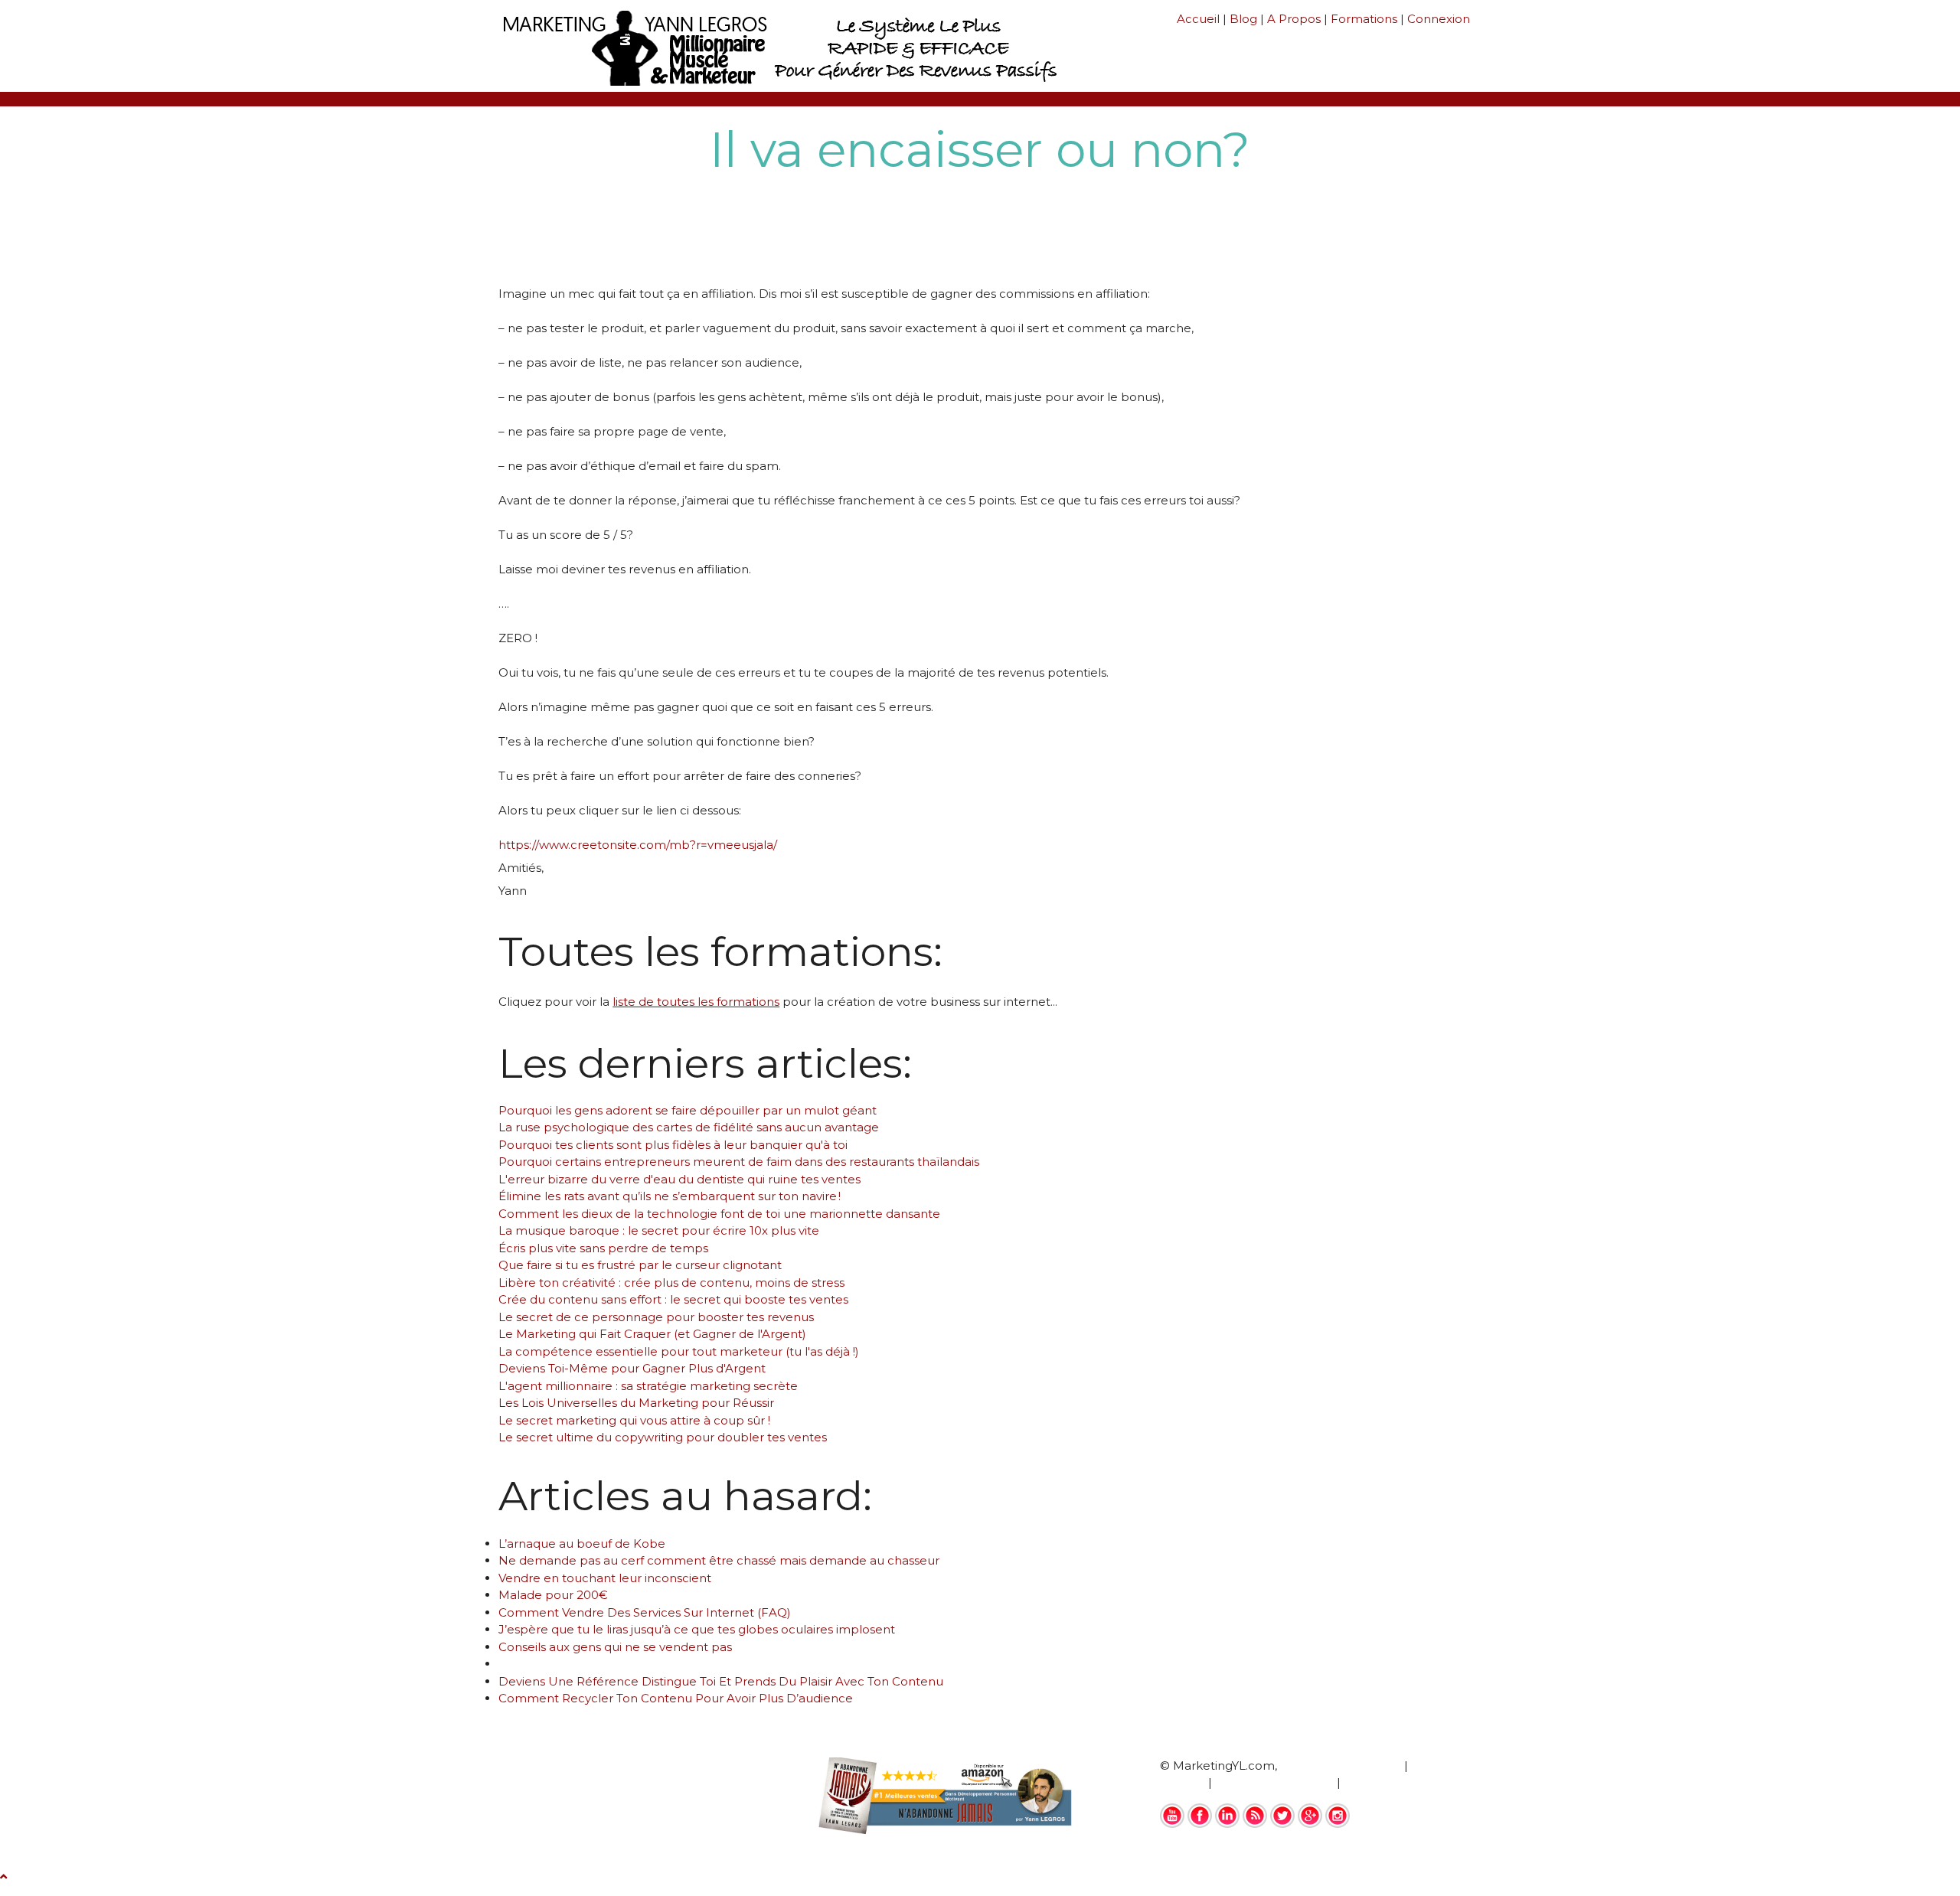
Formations (1364, 19)
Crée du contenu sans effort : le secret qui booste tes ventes (673, 1299)
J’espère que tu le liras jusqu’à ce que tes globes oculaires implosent (697, 1629)
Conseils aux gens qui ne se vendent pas (615, 1647)
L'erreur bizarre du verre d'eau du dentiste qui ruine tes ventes (679, 1179)
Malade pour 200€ (553, 1595)
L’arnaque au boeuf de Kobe (582, 1544)
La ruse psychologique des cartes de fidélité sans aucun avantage (689, 1127)
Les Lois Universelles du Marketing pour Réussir (636, 1403)
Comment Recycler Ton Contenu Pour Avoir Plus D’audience (676, 1698)
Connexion (1439, 19)
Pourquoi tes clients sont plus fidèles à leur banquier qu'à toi (673, 1145)
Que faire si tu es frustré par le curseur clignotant (640, 1265)
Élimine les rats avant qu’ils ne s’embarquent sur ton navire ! (670, 1196)
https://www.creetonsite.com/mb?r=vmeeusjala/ (638, 845)
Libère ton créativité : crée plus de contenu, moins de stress (671, 1282)
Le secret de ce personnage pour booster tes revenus (656, 1317)
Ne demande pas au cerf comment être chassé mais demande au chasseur (719, 1560)
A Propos (1294, 19)
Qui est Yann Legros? (1341, 1765)
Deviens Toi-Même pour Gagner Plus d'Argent (632, 1368)
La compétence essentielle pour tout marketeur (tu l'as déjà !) (679, 1351)
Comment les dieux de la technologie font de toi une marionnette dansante (719, 1214)
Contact (1367, 1782)
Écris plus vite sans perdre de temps (603, 1248)
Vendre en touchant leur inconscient (605, 1578)
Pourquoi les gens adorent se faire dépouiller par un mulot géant (688, 1110)
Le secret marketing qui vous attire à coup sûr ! (634, 1420)
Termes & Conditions (1274, 1782)
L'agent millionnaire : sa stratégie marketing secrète (648, 1386)
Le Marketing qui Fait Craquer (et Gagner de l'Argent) (652, 1334)
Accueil (1198, 19)
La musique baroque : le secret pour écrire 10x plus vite (659, 1230)
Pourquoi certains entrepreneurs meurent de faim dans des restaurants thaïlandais (739, 1162)
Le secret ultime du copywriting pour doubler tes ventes (663, 1437)
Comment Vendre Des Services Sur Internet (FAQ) (645, 1612)
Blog (1243, 19)
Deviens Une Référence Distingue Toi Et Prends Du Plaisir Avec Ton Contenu (721, 1681)
